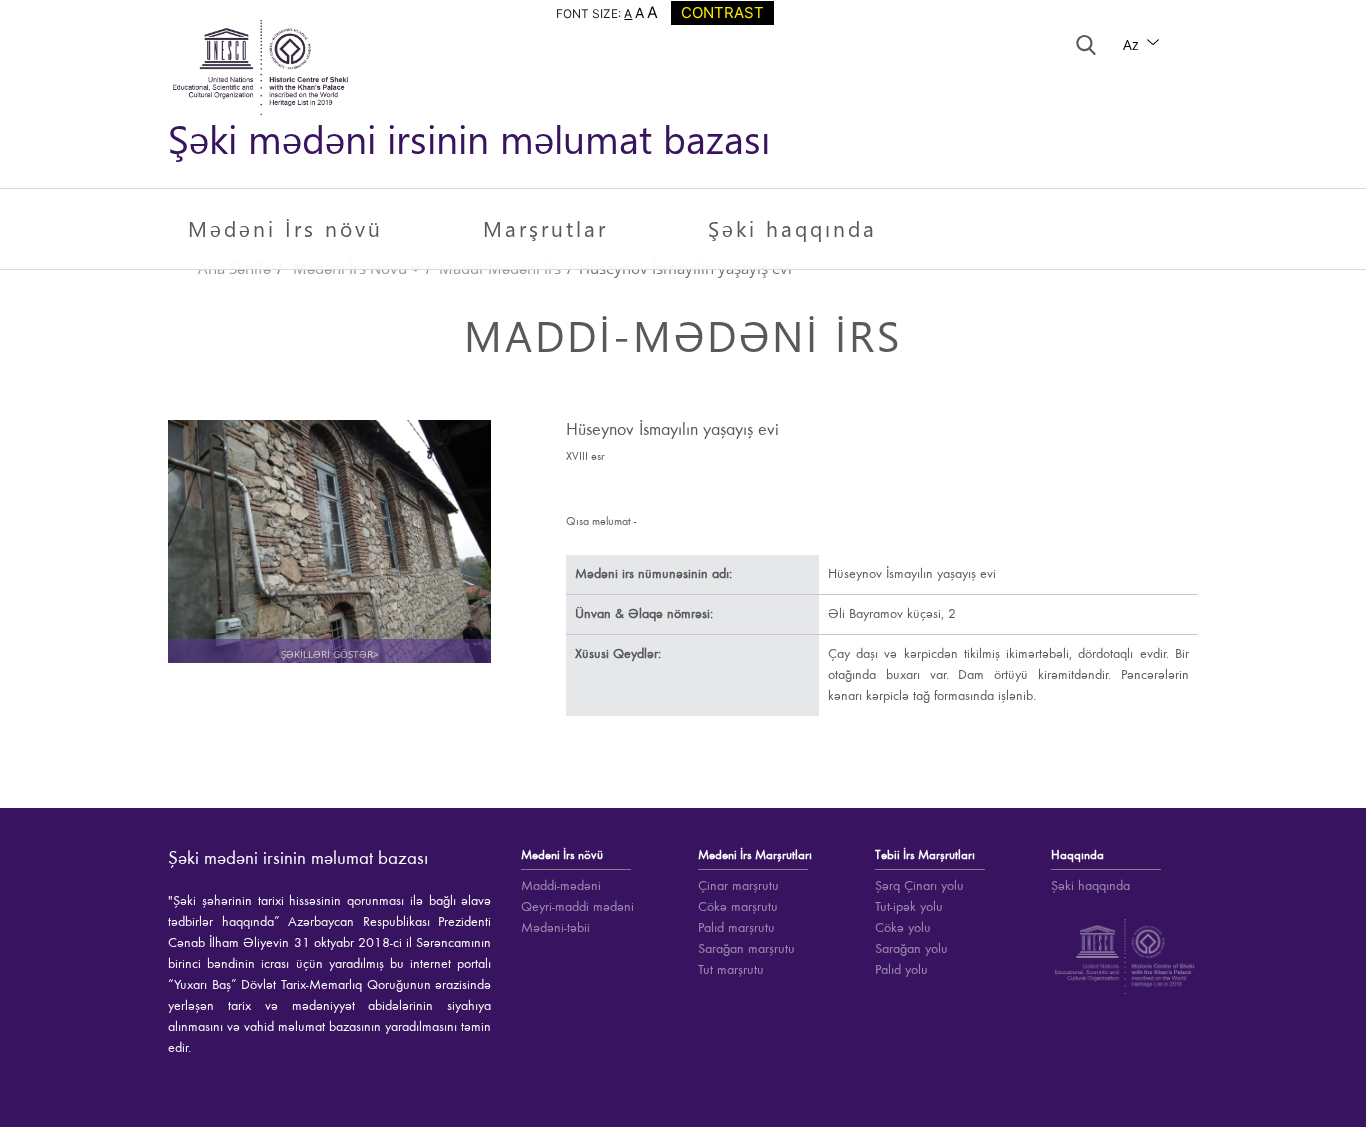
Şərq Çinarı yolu (919, 886)
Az (1133, 44)
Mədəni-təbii (555, 928)
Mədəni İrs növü (285, 228)
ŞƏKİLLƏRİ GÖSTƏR (329, 552)
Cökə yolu (903, 928)
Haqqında (1077, 855)
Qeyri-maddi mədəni (577, 907)
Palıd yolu (901, 970)
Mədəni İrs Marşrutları (755, 855)
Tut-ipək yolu (909, 907)
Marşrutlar (545, 228)
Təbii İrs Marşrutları (925, 855)
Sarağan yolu (911, 949)
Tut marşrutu (731, 970)
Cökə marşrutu (738, 907)
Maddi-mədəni (561, 886)
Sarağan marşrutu (746, 949)
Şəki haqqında (792, 228)
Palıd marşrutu (736, 928)
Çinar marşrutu (738, 886)
